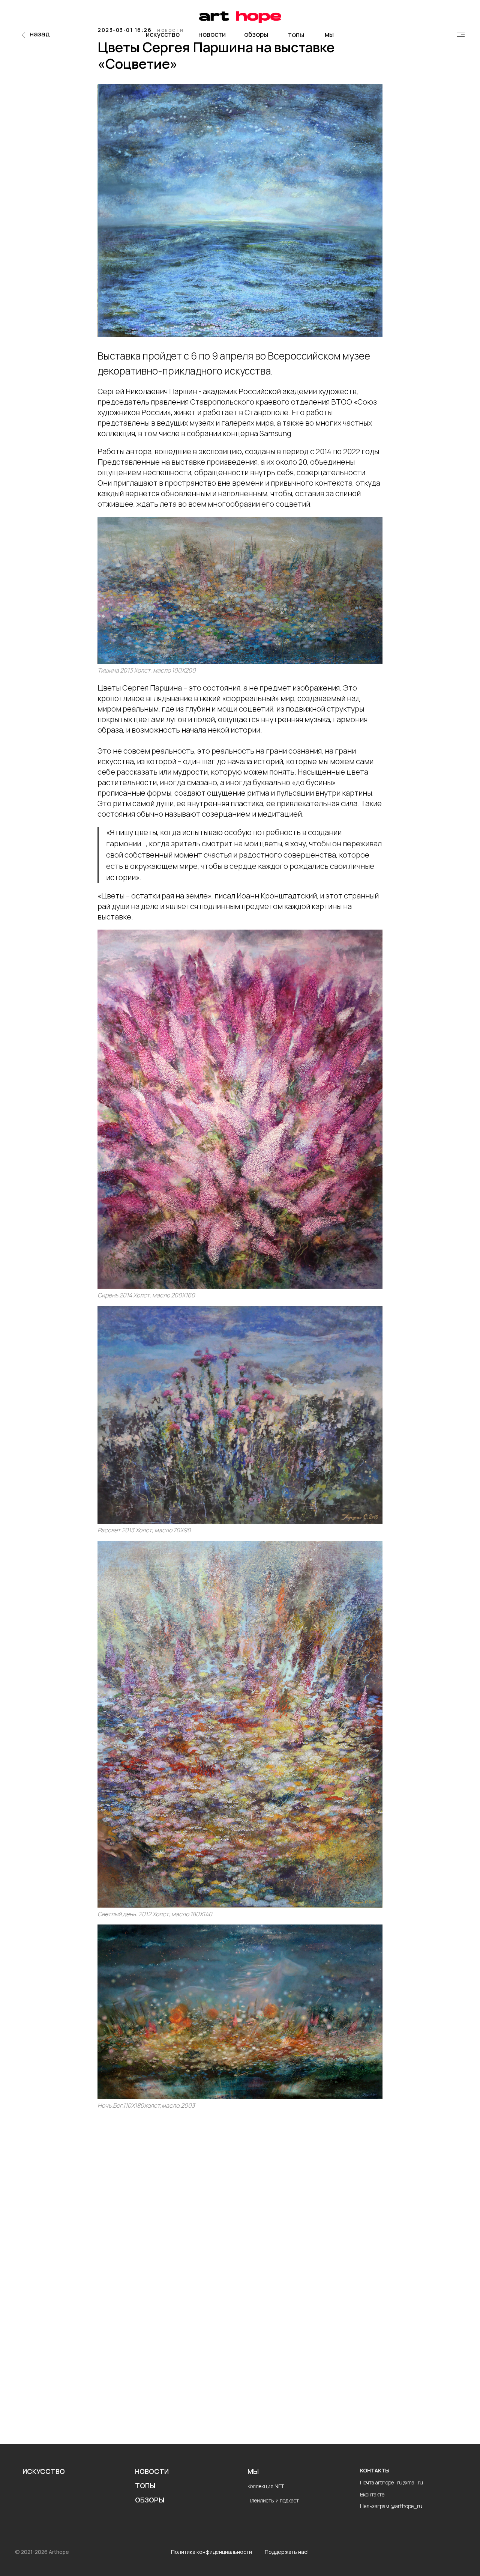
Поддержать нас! (287, 2552)
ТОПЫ (145, 2486)
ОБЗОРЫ (150, 2500)
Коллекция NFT (266, 2486)
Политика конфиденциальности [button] (211, 2552)
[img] (461, 35)
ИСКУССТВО (44, 2471)
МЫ (253, 2471)
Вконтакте (372, 2494)
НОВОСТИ (152, 2471)
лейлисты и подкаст (275, 2500)
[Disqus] (240, 2230)
